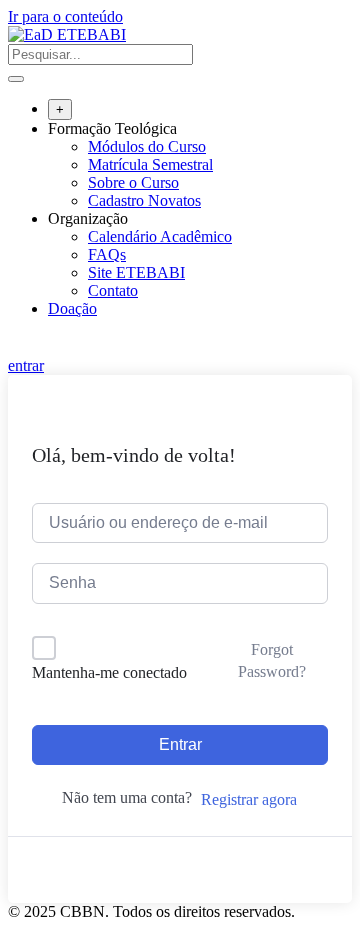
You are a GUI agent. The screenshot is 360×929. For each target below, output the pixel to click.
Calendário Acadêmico (160, 236)
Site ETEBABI (136, 272)
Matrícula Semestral (150, 164)
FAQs (107, 254)
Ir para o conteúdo (65, 16)
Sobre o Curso (133, 182)
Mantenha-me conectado (109, 672)
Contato (113, 290)
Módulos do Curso (147, 146)
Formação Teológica (112, 128)
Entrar (180, 744)
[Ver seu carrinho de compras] (18, 347)
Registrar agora (249, 799)
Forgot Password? (272, 660)
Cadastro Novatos (144, 200)
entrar (26, 365)
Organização (88, 218)
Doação (72, 308)
